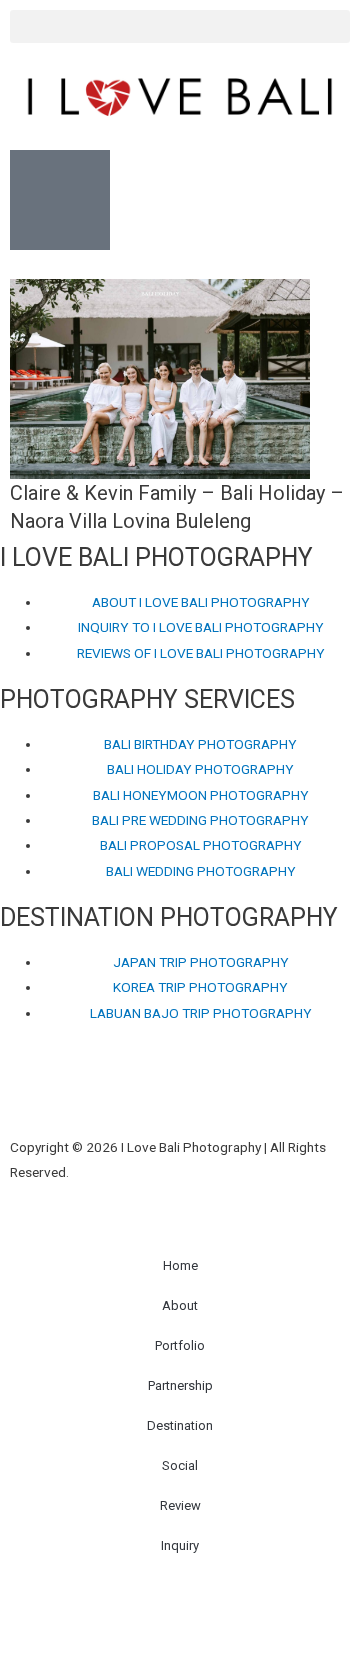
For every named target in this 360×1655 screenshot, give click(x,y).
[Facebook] (25, 1092)
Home (180, 1265)
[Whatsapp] (184, 1092)
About (180, 1305)
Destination (180, 1425)
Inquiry (180, 1545)
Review (180, 1505)
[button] (180, 26)
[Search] (237, 1092)
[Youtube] (131, 1092)
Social (180, 1465)
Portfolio (180, 1345)
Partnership (180, 1385)
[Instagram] (78, 1092)
